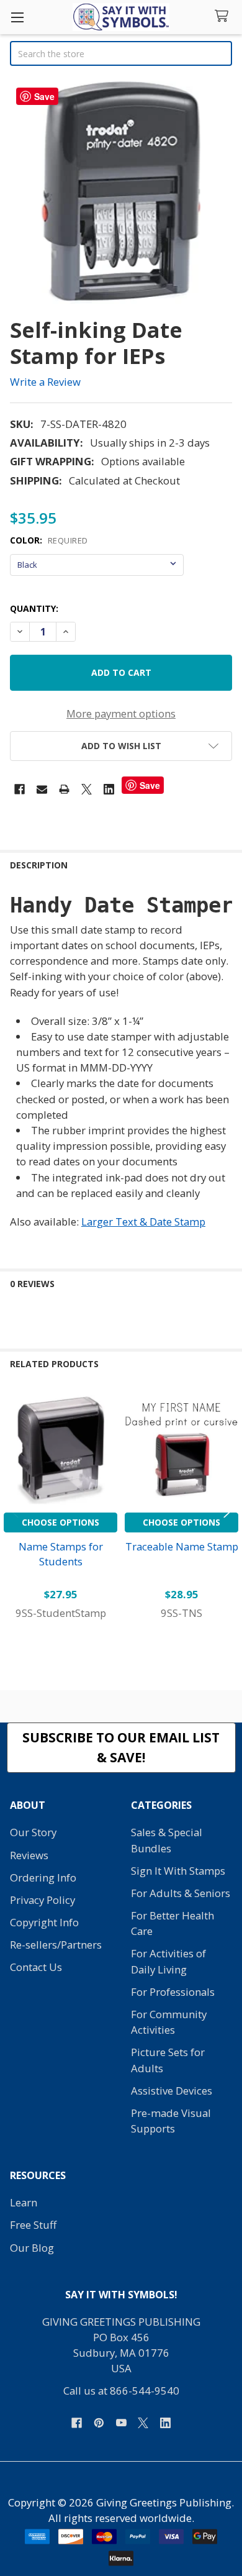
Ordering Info (43, 1877)
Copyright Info (44, 1922)
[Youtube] (121, 2423)
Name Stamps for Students (61, 1554)
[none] (121, 193)
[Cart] (224, 16)
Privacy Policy (43, 1900)
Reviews (29, 1855)
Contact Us (36, 1967)
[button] (121, 746)
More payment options (121, 713)
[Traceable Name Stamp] (181, 1450)
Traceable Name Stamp (182, 1546)
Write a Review (45, 382)
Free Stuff (33, 2225)
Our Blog (32, 2248)
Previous (12, 1507)
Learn (24, 2202)
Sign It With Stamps (178, 1871)
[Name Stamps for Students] (60, 1450)
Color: (49, 540)
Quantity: (34, 608)
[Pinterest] (99, 2423)
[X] (87, 789)
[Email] (42, 789)
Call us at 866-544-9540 (121, 2391)
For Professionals (173, 1992)
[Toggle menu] (17, 17)
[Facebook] (20, 789)
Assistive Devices (172, 2091)
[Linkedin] (109, 789)
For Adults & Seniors (181, 1893)
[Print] (64, 789)
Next (230, 1507)
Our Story (33, 1832)
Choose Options (60, 1522)
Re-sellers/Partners (56, 1945)
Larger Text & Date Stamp (143, 1222)
